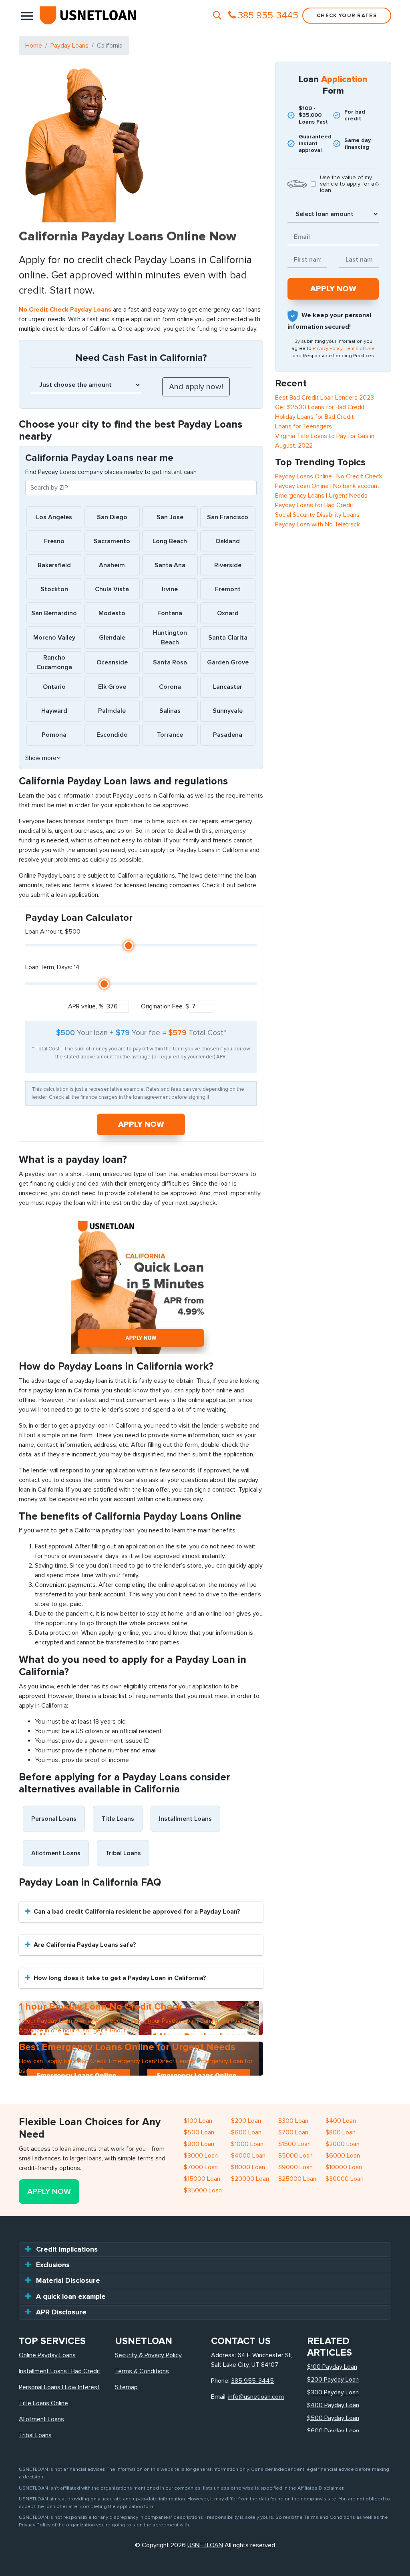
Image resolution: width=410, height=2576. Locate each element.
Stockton (54, 589)
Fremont (228, 589)
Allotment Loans (56, 1853)
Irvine (170, 589)
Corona (170, 687)
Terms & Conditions (142, 2371)
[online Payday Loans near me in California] (141, 1284)
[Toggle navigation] (27, 16)
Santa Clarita (228, 638)
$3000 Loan (201, 2156)
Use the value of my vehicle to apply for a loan (347, 184)
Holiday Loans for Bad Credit (315, 417)
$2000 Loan (343, 2144)
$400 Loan (341, 2121)
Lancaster (228, 687)
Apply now (141, 1124)
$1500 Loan (294, 2144)
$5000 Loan (295, 2156)
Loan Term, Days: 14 (52, 967)
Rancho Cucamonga (54, 662)
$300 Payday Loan (333, 2392)
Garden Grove (228, 662)
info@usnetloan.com (256, 2397)
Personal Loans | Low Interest (59, 2387)
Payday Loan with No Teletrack (318, 524)
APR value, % (86, 1006)
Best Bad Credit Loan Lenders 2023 (325, 398)
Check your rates (347, 16)
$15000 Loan (202, 2179)
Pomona (54, 735)
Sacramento (112, 541)
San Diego (112, 517)
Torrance (170, 735)
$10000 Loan (344, 2167)
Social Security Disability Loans (317, 515)
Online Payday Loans (47, 2355)
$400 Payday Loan (333, 2405)
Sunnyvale (228, 711)
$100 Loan (198, 2121)
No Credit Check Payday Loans (65, 310)
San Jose (170, 517)
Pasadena (228, 735)
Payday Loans (69, 46)
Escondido (112, 735)
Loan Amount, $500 (53, 932)
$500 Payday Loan (333, 2418)
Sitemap (126, 2387)
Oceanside (112, 662)
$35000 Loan (203, 2190)
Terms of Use (360, 349)
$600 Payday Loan (333, 2431)
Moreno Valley (54, 638)
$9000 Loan (295, 2167)
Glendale (112, 638)
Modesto (112, 613)
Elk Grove (112, 687)
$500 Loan (199, 2132)
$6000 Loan (343, 2156)
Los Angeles (54, 517)
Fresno (54, 541)
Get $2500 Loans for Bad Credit (320, 407)
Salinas (170, 711)
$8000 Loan (248, 2167)
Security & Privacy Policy (148, 2355)
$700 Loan (293, 2132)
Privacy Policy (328, 349)
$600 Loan (246, 2132)
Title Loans (118, 1819)
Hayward (54, 711)
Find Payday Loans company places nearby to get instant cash (111, 472)
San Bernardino (54, 613)
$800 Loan (341, 2132)
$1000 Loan (247, 2144)
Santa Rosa (170, 662)
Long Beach (170, 541)
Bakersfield (54, 565)
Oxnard (228, 613)
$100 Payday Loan (332, 2367)
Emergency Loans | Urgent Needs (321, 496)
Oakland (228, 541)
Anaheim (112, 565)
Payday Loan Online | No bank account (327, 486)
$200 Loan (246, 2121)
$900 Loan (199, 2144)
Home (34, 46)
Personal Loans (54, 1819)
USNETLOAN (205, 2545)
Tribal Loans (123, 1853)
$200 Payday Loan (333, 2380)
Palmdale (112, 711)
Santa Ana (170, 565)
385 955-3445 (252, 2381)
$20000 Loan (250, 2179)
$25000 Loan (297, 2179)
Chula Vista (112, 589)
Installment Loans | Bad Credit (60, 2371)
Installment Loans (185, 1819)
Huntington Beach (170, 638)
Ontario (54, 687)
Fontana (170, 613)
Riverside (228, 565)
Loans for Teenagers (303, 426)
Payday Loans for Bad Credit (314, 505)
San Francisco (228, 517)
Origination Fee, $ (165, 1006)
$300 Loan (293, 2121)
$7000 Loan (201, 2167)
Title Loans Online (43, 2403)
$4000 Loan (248, 2156)
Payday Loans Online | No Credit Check (329, 476)
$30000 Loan (345, 2179)
